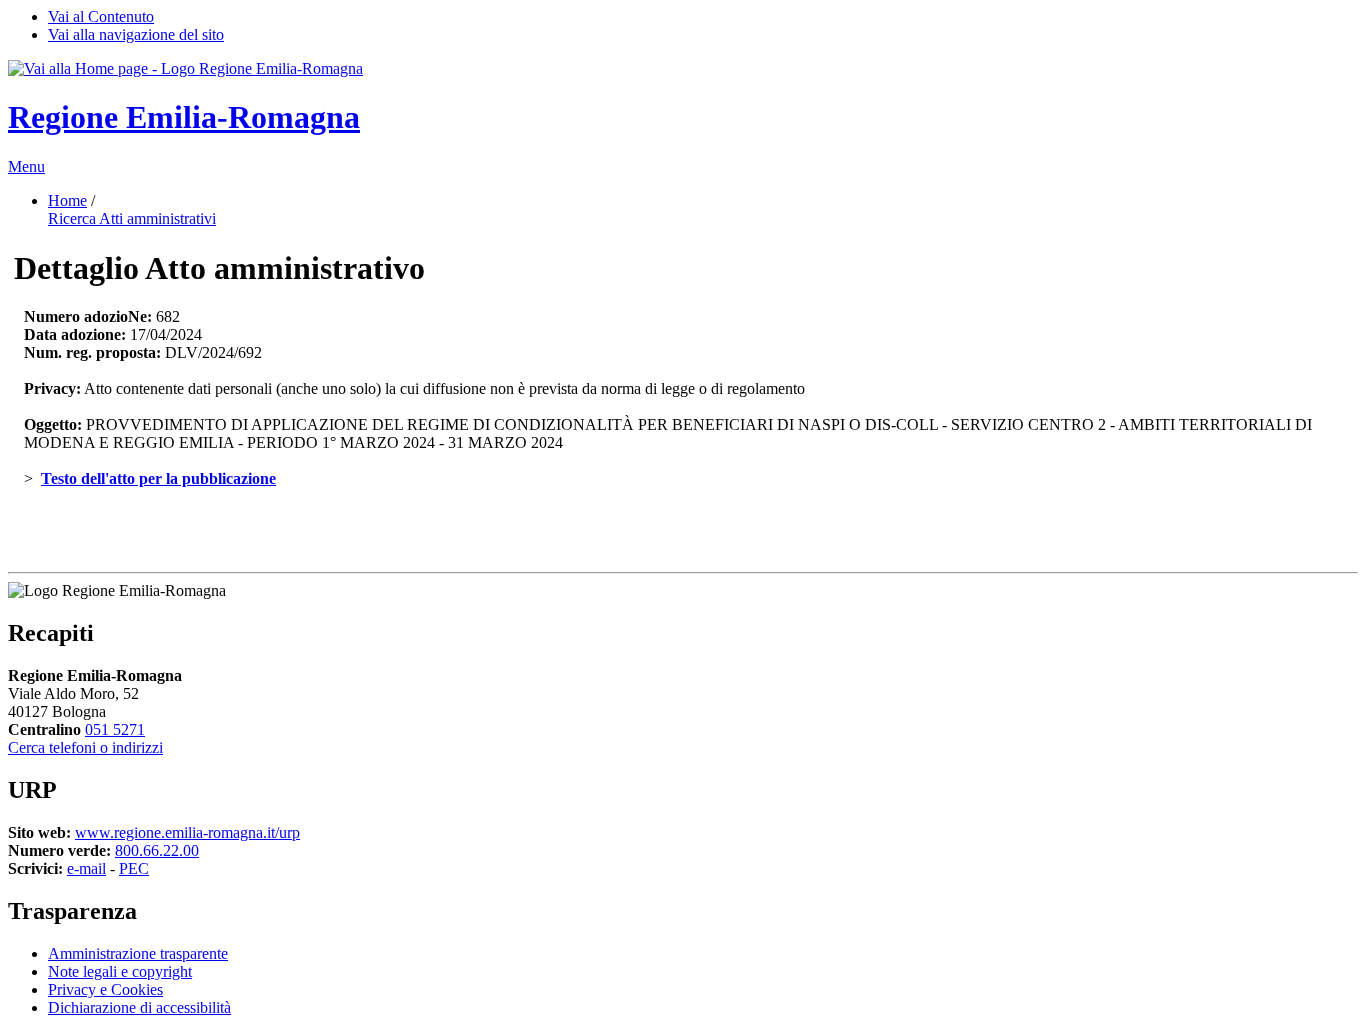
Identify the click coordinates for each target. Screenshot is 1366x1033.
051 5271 (115, 729)
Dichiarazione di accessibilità (139, 1007)
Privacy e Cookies (105, 989)
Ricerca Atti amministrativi (132, 218)
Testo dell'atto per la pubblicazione (158, 478)
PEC (134, 868)
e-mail (86, 868)
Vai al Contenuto (101, 16)
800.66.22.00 (157, 850)
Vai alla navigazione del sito (136, 34)
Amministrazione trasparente (138, 953)
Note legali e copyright (120, 971)
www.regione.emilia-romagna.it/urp (187, 832)
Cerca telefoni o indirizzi (85, 747)
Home (67, 200)
